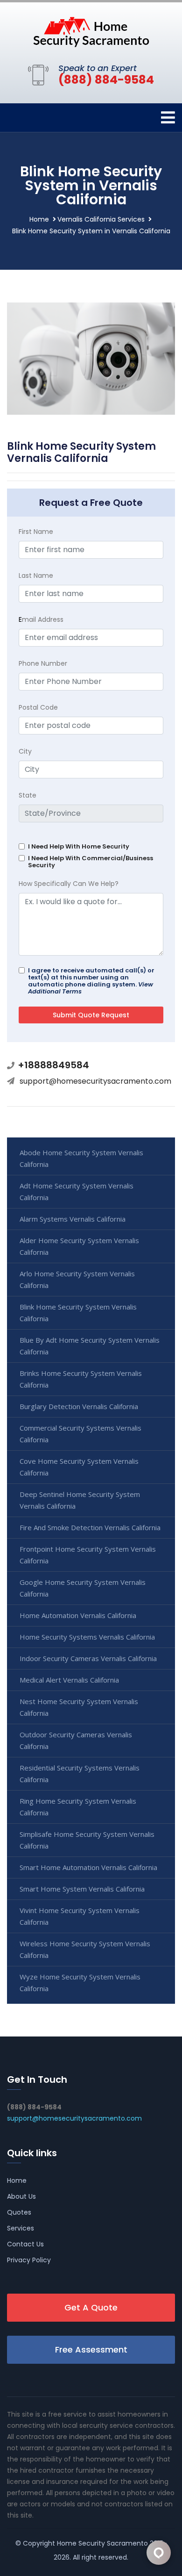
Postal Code (38, 707)
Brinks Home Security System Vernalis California (81, 1379)
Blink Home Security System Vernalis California (78, 1313)
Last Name (36, 576)
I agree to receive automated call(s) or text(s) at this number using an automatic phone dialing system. (91, 981)
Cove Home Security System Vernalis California (79, 1467)
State (28, 795)
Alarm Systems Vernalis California (73, 1219)
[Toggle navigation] (168, 118)
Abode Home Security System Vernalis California (81, 1158)
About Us (21, 2196)
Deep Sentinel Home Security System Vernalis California (80, 1500)
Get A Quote (91, 2307)
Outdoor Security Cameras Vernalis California (76, 1740)
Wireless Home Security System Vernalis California (85, 1949)
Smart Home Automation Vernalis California (88, 1867)
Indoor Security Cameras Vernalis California (88, 1658)
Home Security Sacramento (102, 2543)
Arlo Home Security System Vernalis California (77, 1279)
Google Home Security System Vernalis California (83, 1588)
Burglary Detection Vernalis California (79, 1406)
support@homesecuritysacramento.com (95, 1081)
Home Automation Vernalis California (78, 1615)
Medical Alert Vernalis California (69, 1680)
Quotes (19, 2212)
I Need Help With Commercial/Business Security (91, 862)
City (25, 751)
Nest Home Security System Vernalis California (79, 1707)
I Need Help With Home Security (79, 846)
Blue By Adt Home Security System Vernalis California (90, 1346)
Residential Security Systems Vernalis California (80, 1774)
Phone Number (43, 663)
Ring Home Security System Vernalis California (78, 1807)
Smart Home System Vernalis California (82, 1889)
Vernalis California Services (101, 219)
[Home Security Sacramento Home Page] (91, 31)
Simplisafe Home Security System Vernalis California (87, 1840)
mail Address (41, 619)
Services (21, 2228)
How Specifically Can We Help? (69, 884)
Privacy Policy (29, 2260)
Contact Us (25, 2244)
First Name (36, 532)
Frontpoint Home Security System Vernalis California (88, 1555)
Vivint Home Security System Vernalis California (80, 1916)
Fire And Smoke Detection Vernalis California (90, 1527)
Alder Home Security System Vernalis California (79, 1246)
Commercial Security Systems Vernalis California (80, 1434)
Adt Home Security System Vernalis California (77, 1191)
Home (39, 219)
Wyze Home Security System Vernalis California (80, 1982)
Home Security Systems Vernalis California (87, 1637)
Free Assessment (91, 2349)
